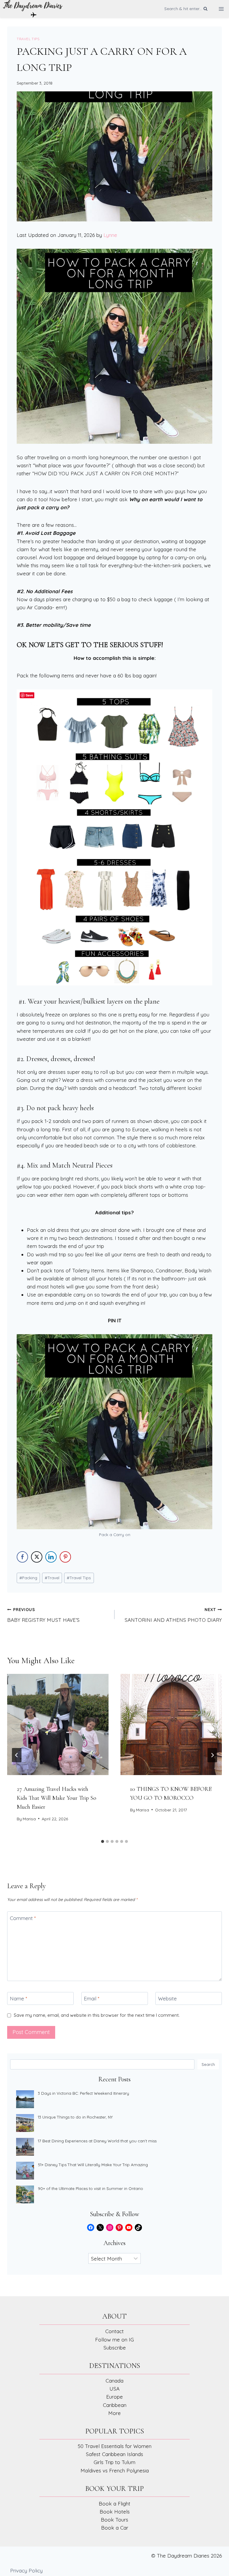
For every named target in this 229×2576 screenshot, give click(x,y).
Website (167, 1998)
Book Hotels (115, 2512)
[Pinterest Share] (65, 1557)
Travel (52, 1578)
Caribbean (115, 2405)
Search (208, 2064)
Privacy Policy (26, 2570)
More (114, 2413)
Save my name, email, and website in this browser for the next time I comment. (97, 2015)
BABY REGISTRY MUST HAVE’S (43, 1615)
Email (92, 1998)
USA (114, 2389)
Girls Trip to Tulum (114, 2462)
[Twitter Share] (37, 1557)
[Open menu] (221, 9)
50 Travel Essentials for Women (115, 2446)
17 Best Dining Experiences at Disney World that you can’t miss (97, 2141)
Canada (114, 2381)
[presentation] (58, 1724)
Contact (114, 2331)
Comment (23, 1918)
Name (18, 1998)
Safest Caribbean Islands (114, 2454)
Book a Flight (114, 2504)
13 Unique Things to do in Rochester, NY (75, 2117)
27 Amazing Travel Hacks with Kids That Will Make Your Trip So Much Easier (57, 1798)
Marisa (29, 1819)
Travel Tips (28, 39)
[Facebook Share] (22, 1557)
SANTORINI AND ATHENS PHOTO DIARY (173, 1615)
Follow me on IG (114, 2340)
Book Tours (114, 2520)
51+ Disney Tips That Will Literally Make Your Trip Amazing (93, 2165)
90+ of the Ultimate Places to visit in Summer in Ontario (90, 2188)
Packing (28, 1578)
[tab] (103, 1841)
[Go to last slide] (17, 1755)
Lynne (110, 235)
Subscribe (115, 2348)
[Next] (212, 1755)
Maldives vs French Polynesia (115, 2470)
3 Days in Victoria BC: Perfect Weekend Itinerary (83, 2093)
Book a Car (115, 2528)
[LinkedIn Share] (51, 1557)
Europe (114, 2397)
